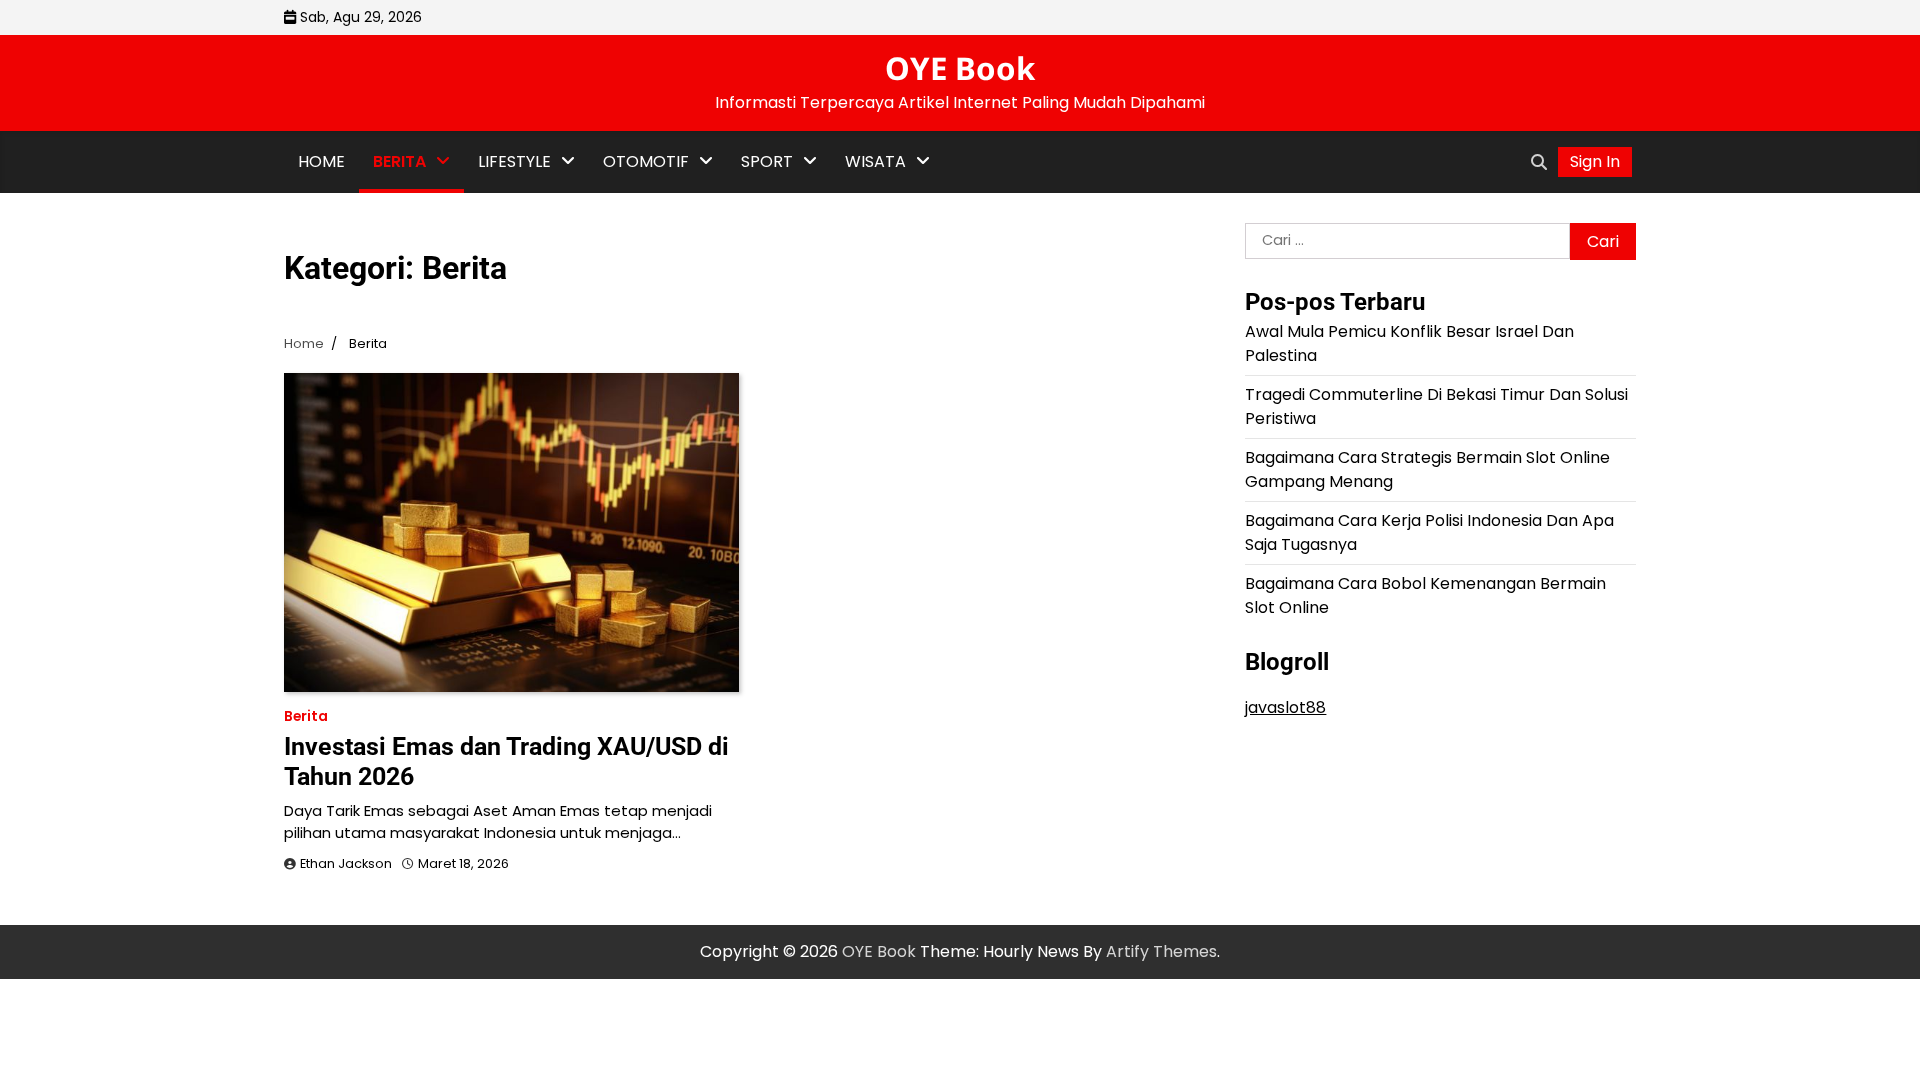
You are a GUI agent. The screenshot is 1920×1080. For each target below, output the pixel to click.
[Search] (1539, 162)
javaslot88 (1285, 707)
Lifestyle (514, 161)
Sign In (1595, 161)
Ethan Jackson (346, 863)
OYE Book (960, 68)
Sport (767, 161)
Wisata (875, 161)
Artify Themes (1161, 951)
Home (321, 161)
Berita (399, 161)
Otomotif (646, 161)
